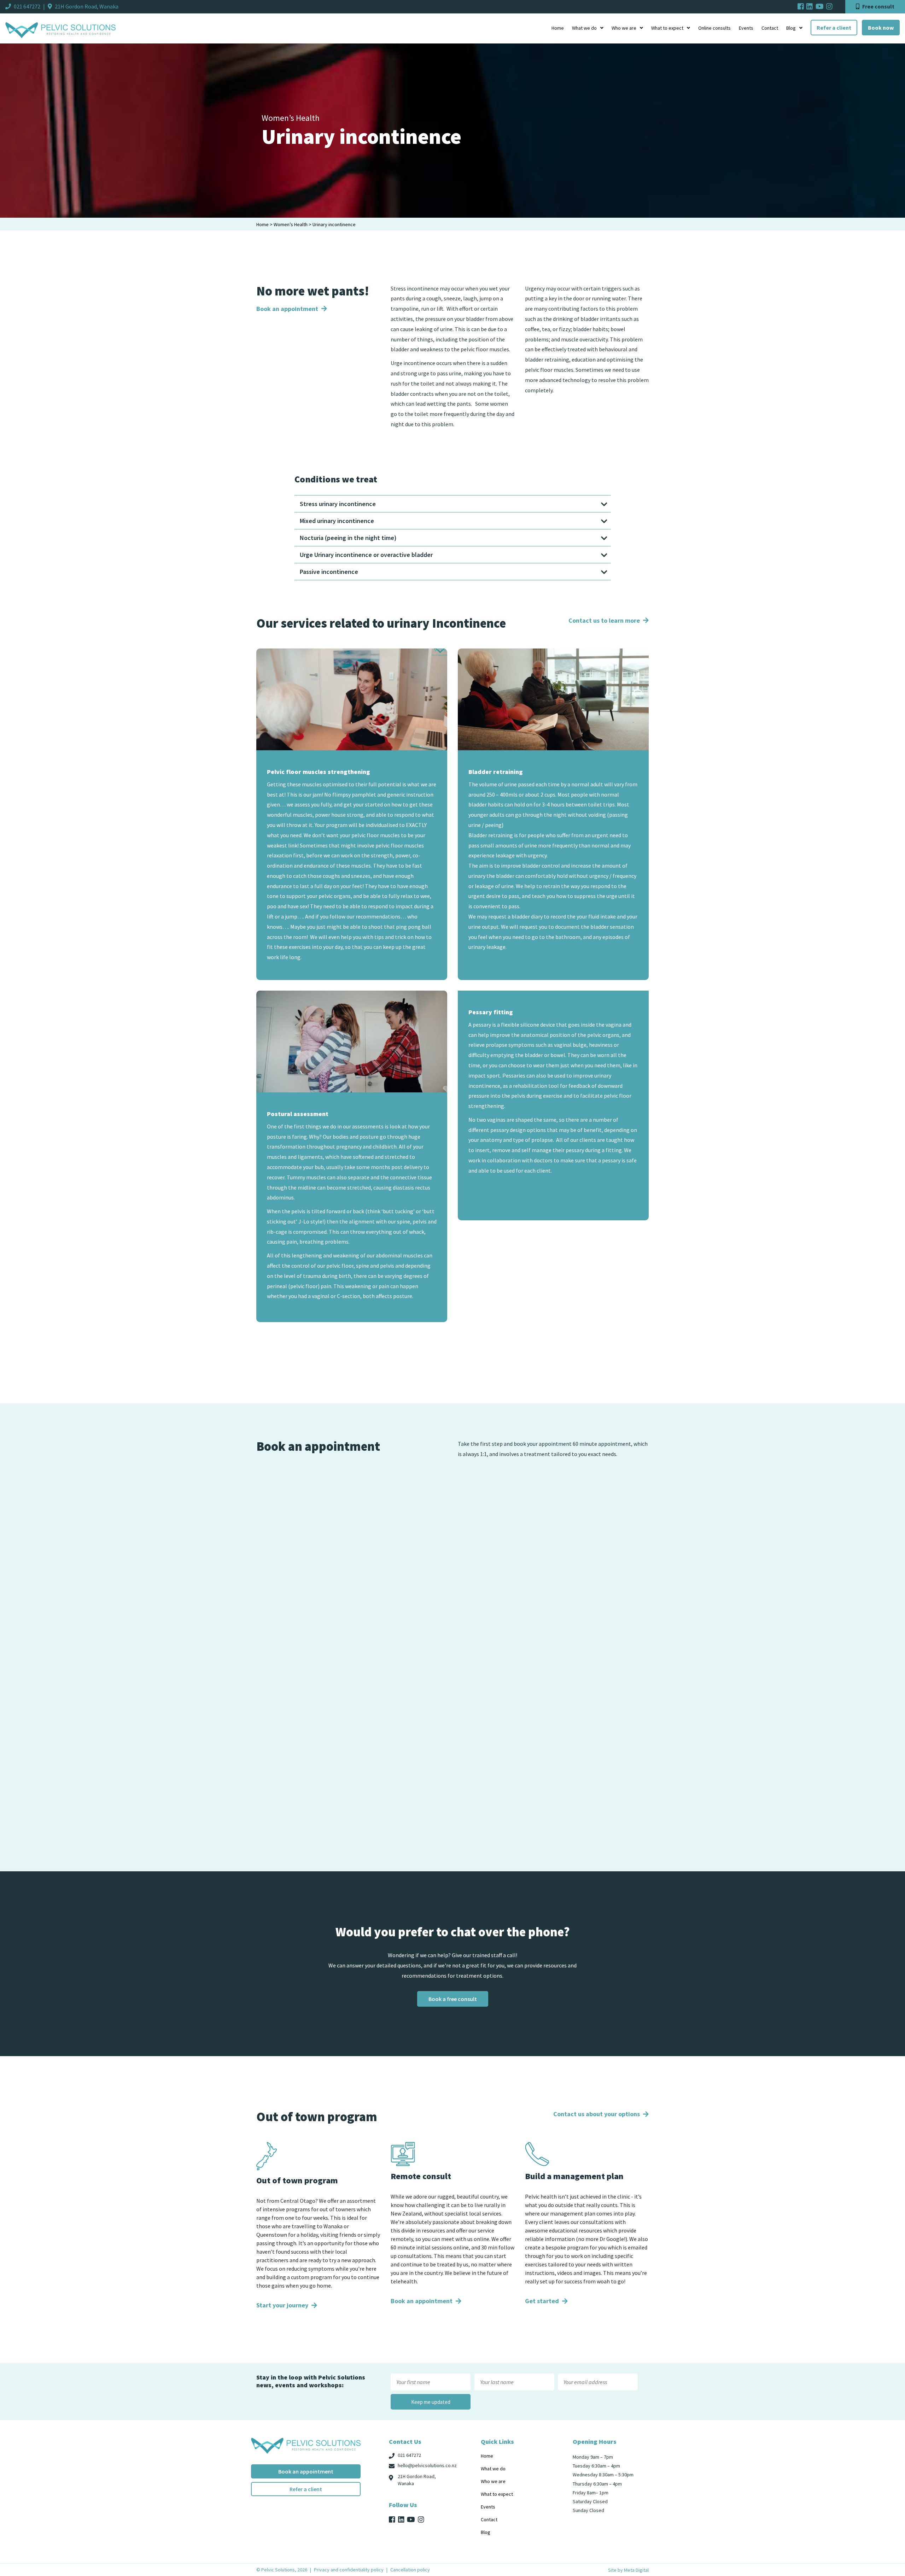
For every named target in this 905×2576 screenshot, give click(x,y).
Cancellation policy (410, 2570)
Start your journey (283, 2305)
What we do (584, 28)
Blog (791, 28)
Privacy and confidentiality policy (349, 2570)
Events (746, 28)
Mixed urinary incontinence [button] (337, 521)
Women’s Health (291, 224)
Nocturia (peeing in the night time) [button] (348, 538)
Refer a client (834, 28)
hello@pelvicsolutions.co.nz (427, 2465)
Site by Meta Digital (628, 2570)
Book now (881, 28)
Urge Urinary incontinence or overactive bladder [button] (366, 555)
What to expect (667, 28)
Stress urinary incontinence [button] (338, 504)
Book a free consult (453, 1999)
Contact (770, 28)
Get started (543, 2301)
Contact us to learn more (605, 620)
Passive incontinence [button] (329, 572)
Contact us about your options (597, 2114)
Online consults (714, 28)
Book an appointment (288, 309)
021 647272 (27, 6)
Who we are (624, 28)
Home (558, 28)
